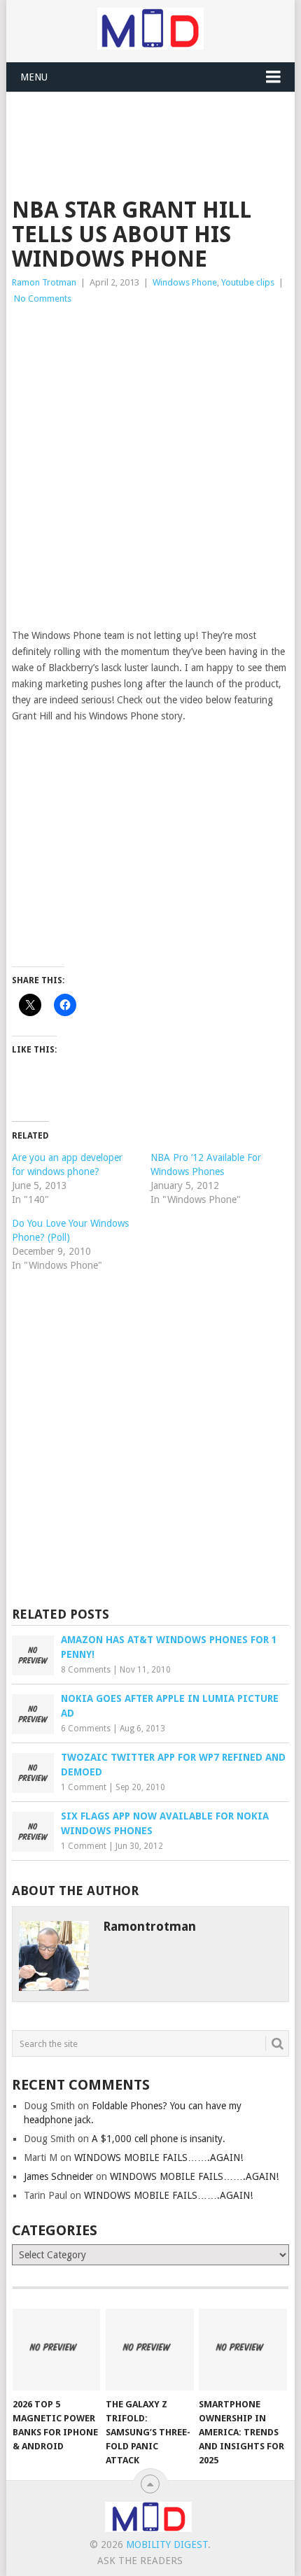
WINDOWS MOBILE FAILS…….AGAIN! (159, 2158)
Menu (34, 77)
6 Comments (86, 1729)
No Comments (43, 298)
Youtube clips (248, 282)
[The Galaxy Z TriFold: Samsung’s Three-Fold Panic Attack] (149, 2350)
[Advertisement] (156, 127)
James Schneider (58, 2176)
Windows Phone (185, 282)
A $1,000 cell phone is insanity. (159, 2139)
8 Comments (86, 1670)
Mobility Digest (167, 2545)
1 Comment (84, 1787)
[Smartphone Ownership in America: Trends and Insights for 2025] (243, 2350)
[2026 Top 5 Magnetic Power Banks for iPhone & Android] (56, 2350)
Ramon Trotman (44, 282)
